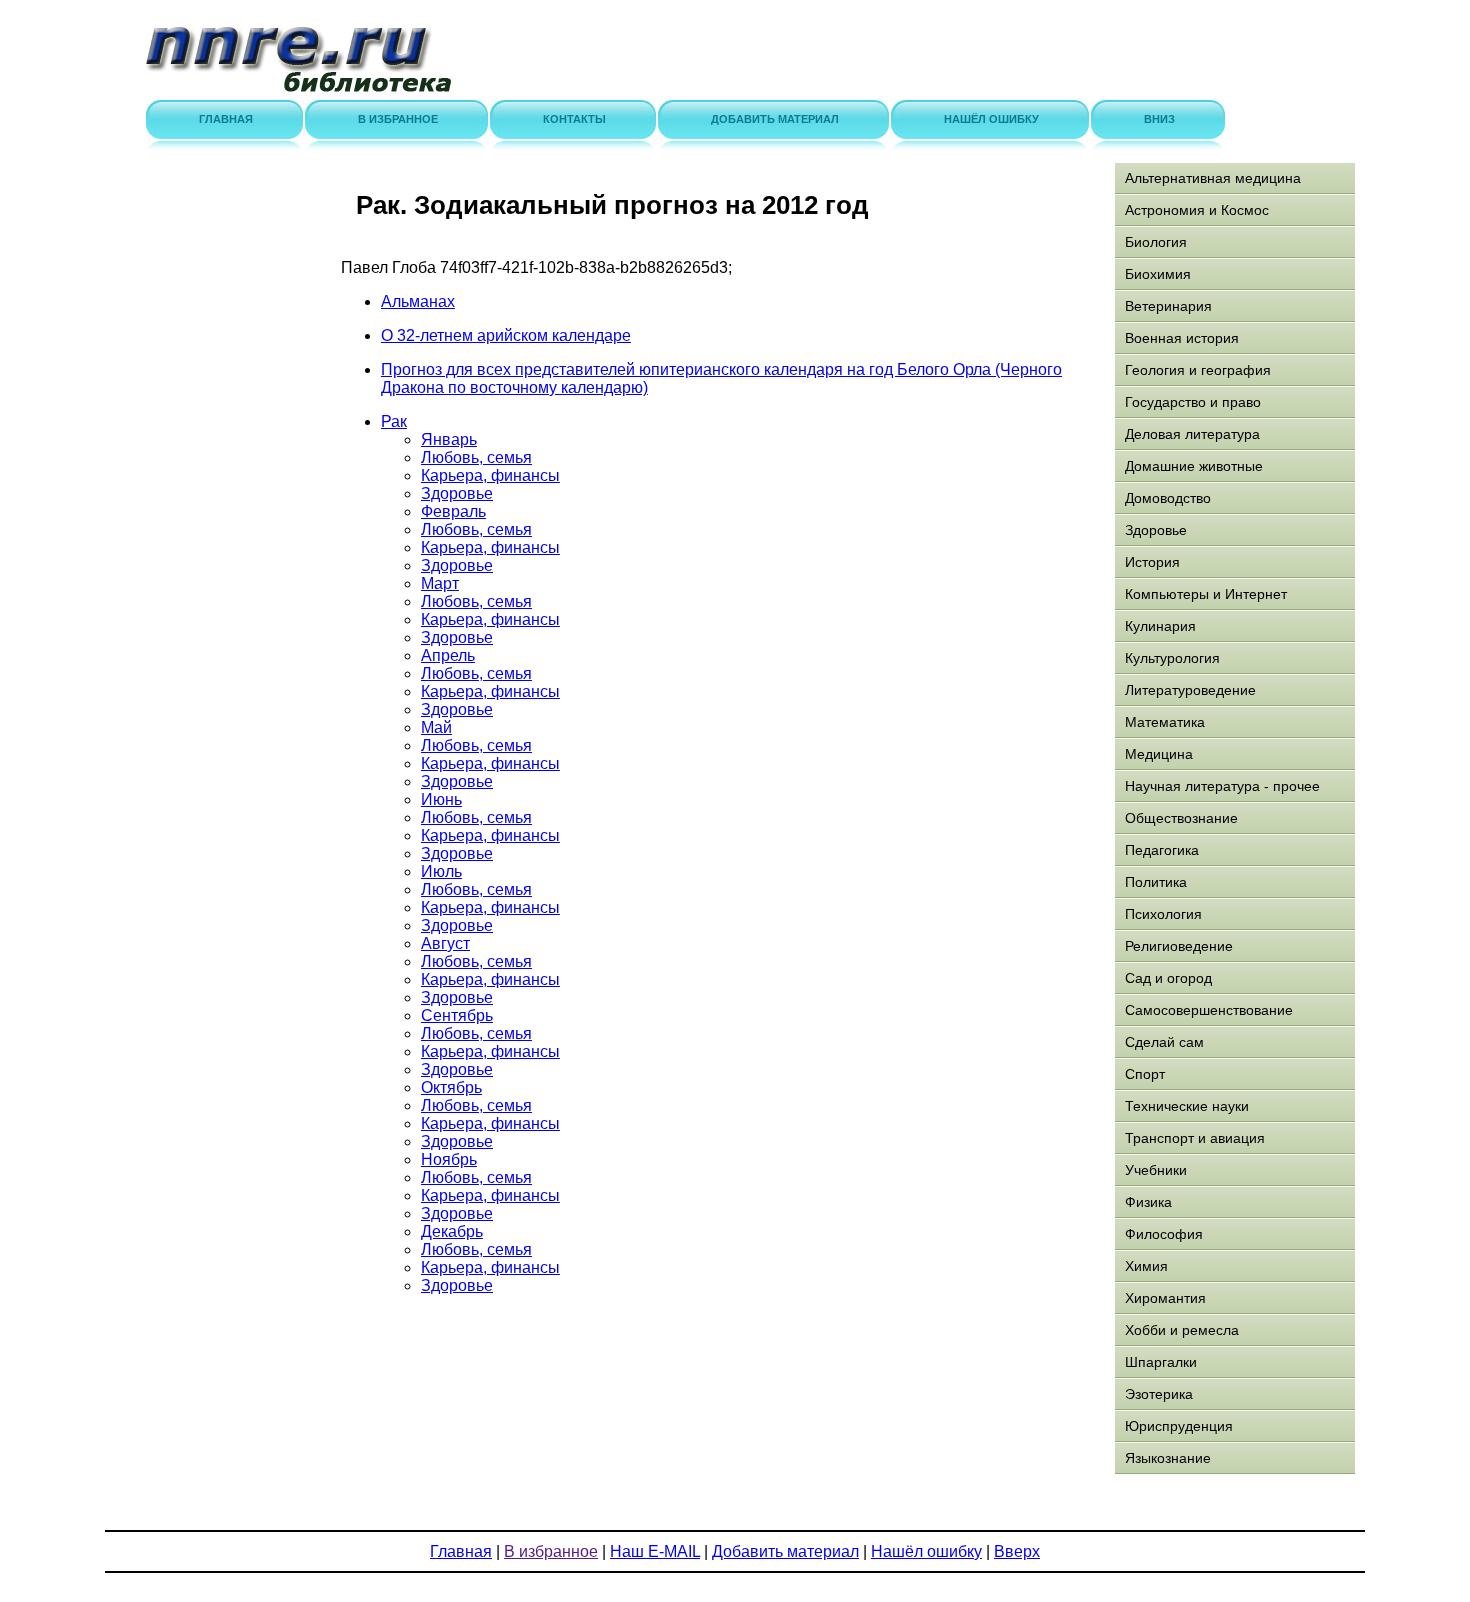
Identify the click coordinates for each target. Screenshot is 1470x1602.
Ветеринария (1168, 306)
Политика (1156, 882)
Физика (1148, 1202)
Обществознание (1181, 818)
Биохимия (1158, 274)
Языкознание (1168, 1458)
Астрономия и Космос (1197, 210)
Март (440, 583)
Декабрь (452, 1231)
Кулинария (1160, 626)
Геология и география (1198, 370)
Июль (441, 871)
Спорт (1145, 1074)
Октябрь (451, 1087)
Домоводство (1168, 498)
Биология (1156, 242)
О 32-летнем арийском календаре (506, 335)
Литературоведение (1190, 690)
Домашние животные (1194, 466)
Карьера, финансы (490, 475)
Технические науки (1187, 1106)
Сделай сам (1164, 1042)
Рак (394, 421)
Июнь (441, 799)
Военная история (1182, 338)
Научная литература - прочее (1222, 786)
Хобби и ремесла (1182, 1330)
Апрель (448, 655)
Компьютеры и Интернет (1206, 594)
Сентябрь (457, 1015)
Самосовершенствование (1209, 1010)
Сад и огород (1168, 978)
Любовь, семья (476, 457)
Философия (1164, 1234)
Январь (449, 439)
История (1152, 562)
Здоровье (457, 493)
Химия (1146, 1266)
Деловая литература (1192, 434)
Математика (1165, 722)
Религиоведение (1179, 946)
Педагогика (1162, 850)
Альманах (418, 301)
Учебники (1156, 1170)
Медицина (1159, 754)
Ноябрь (449, 1159)
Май (436, 727)
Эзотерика (1159, 1394)
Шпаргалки (1161, 1362)
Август (445, 943)
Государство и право (1193, 402)
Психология (1163, 914)
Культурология (1172, 658)
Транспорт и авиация (1195, 1138)
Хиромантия (1165, 1298)
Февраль (453, 511)
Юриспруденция (1179, 1426)
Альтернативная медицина (1213, 178)
